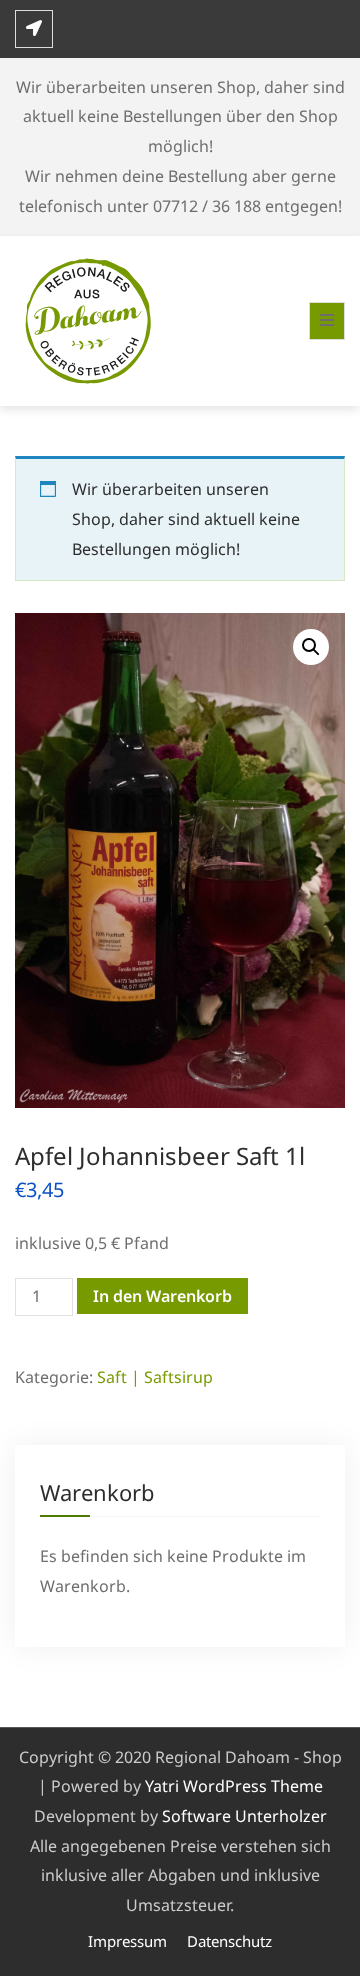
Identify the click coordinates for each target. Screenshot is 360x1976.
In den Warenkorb (162, 1296)
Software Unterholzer (244, 1816)
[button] (311, 647)
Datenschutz (229, 1941)
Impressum (127, 1941)
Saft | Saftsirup (155, 1377)
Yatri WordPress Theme (234, 1786)
